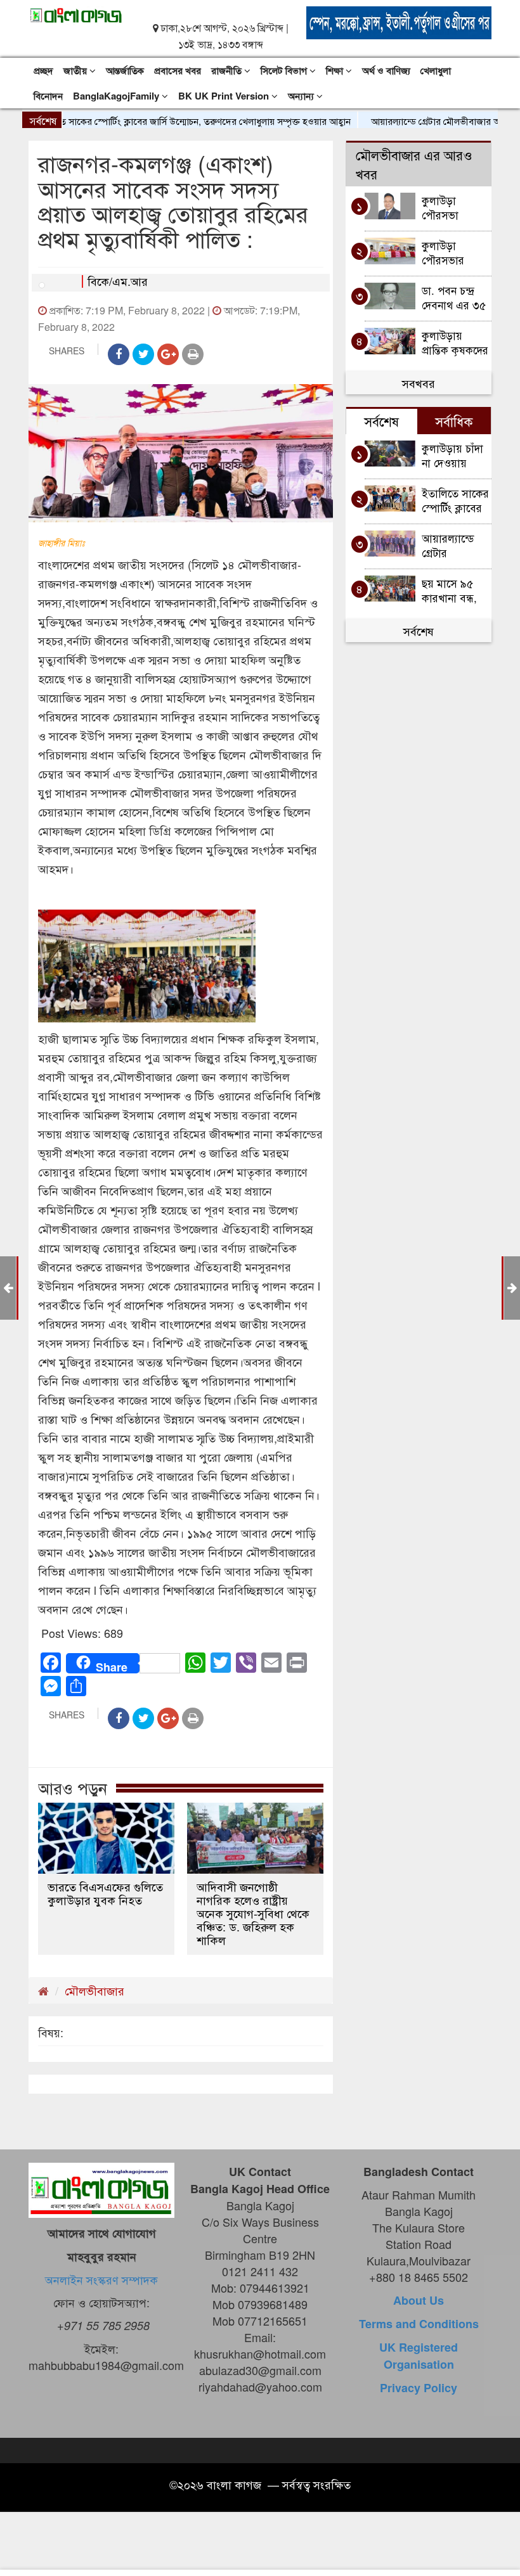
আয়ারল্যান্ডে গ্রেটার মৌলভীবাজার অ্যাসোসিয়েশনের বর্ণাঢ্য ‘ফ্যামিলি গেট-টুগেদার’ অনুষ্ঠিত (456, 545)
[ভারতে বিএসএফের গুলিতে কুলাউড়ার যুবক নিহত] (106, 1838)
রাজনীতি (228, 70)
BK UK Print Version (225, 96)
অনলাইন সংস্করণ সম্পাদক (101, 2279)
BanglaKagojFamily (117, 96)
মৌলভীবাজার (94, 1990)
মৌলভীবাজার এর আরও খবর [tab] (414, 164)
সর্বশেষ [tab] (381, 421)
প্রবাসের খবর (178, 70)
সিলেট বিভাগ (285, 70)
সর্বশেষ (419, 631)
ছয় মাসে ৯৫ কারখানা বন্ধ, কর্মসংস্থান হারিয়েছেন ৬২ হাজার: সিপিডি (452, 590)
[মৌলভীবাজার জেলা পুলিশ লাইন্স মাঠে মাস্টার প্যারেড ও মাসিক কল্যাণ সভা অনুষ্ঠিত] (8, 1287)
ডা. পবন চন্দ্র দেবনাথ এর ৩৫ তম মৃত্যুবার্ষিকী (454, 297)
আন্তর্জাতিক (125, 70)
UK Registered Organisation (419, 2356)
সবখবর (419, 383)
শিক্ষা (336, 70)
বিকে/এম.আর (118, 281)
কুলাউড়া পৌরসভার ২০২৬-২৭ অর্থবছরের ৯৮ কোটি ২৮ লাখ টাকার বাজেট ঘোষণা (451, 252)
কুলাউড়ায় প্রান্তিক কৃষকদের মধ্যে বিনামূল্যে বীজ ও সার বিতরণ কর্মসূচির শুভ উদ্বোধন (455, 342)
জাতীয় (76, 70)
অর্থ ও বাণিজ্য (386, 70)
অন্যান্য (302, 96)
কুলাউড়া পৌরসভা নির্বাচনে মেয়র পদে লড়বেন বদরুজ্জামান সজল (451, 207)
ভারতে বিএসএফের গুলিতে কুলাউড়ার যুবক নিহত (105, 1893)
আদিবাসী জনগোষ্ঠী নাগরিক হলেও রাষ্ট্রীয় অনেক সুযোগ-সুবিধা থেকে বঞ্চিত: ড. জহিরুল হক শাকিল (253, 1913)
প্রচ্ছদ (43, 70)
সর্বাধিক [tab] (454, 421)
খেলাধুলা (436, 70)
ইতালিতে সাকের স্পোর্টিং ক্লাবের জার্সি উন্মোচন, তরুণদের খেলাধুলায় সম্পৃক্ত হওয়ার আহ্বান (455, 500)
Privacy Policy (419, 2388)
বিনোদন (48, 96)
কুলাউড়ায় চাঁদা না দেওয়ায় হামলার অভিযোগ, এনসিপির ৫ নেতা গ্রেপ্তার (452, 455)
